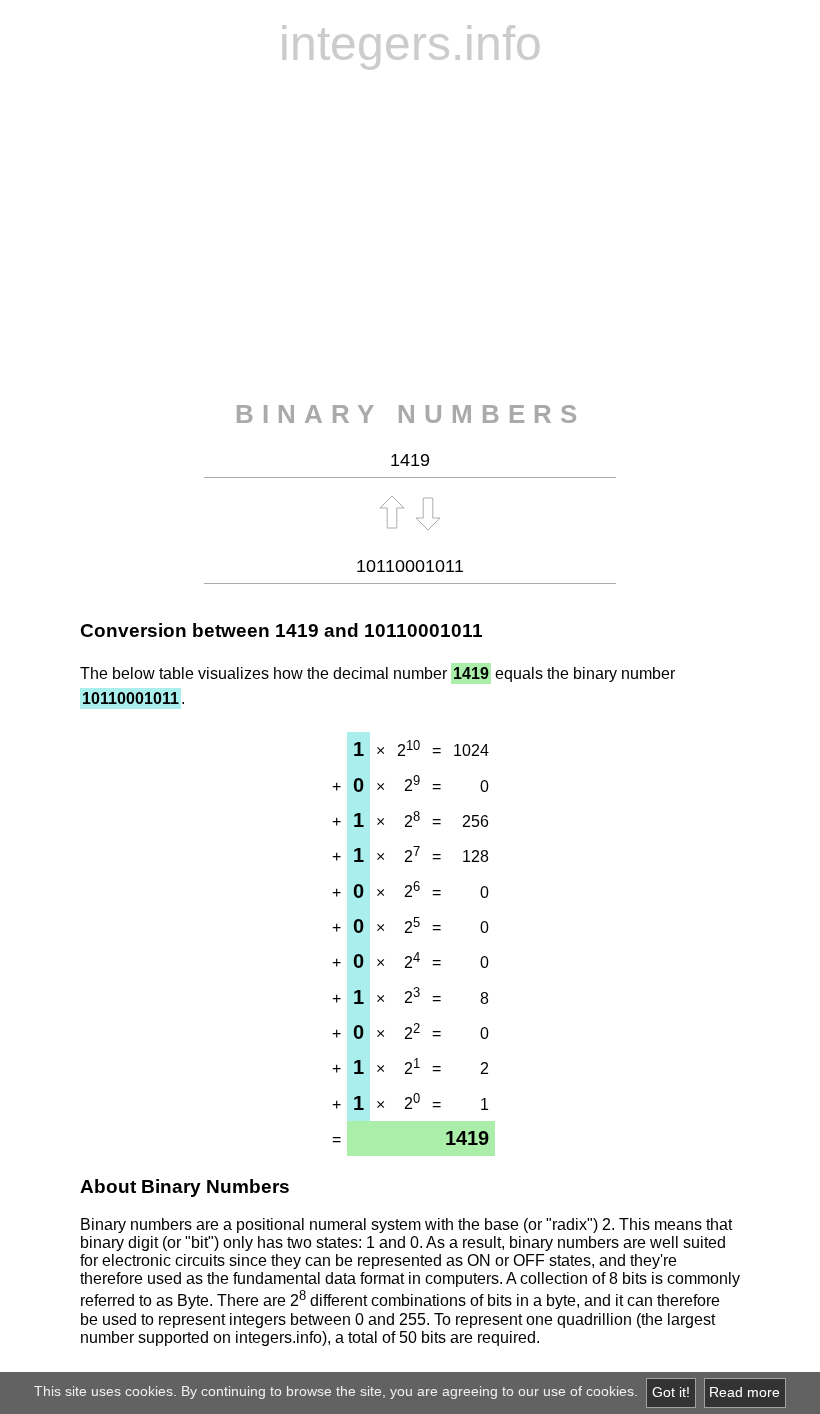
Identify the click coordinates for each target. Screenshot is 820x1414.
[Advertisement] (410, 235)
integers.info (410, 43)
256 (475, 821)
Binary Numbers (410, 414)
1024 (471, 750)
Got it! (671, 1392)
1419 (297, 630)
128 (475, 856)
